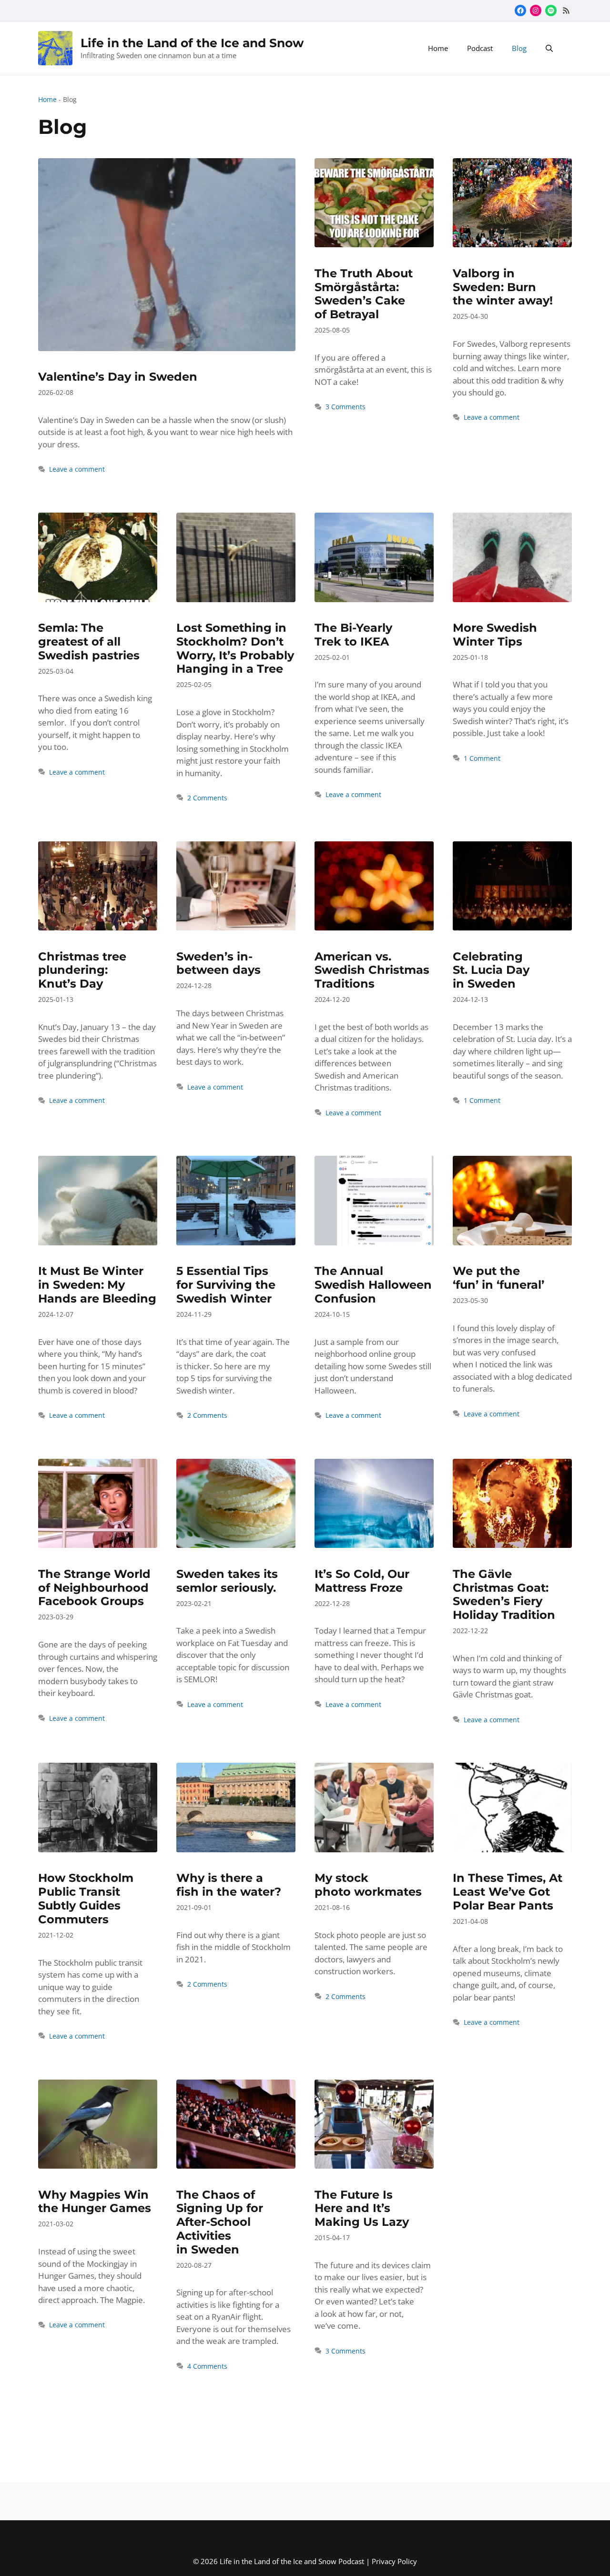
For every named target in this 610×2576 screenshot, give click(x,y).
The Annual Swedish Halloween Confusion (373, 1285)
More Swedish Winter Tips (495, 635)
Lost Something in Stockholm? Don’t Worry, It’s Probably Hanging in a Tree (235, 648)
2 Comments (207, 798)
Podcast (480, 48)
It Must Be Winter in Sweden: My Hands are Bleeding (97, 1285)
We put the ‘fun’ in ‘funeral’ (498, 1278)
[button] (549, 48)
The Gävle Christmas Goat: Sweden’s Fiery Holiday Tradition (504, 1594)
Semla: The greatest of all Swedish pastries (89, 641)
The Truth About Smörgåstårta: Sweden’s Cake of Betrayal (364, 294)
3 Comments (346, 407)
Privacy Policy (394, 2561)
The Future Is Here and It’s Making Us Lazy (362, 2208)
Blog (519, 48)
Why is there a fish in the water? (229, 1885)
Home (438, 48)
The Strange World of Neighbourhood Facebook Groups (94, 1588)
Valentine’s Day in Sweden (118, 377)
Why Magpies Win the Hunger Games (95, 2202)
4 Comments (207, 2366)
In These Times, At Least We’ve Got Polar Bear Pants (508, 1892)
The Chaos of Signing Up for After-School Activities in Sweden (220, 2222)
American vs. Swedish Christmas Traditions (372, 970)
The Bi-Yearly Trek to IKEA (353, 635)
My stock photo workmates (368, 1885)
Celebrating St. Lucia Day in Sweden (491, 970)
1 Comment (482, 758)
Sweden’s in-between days (219, 963)
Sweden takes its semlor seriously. (227, 1581)
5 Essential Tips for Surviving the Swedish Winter (226, 1285)
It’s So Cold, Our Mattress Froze (362, 1581)
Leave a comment (77, 469)
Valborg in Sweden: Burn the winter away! (503, 287)
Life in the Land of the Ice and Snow (192, 43)
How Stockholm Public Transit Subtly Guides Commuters (86, 1898)
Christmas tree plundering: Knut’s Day (82, 970)
